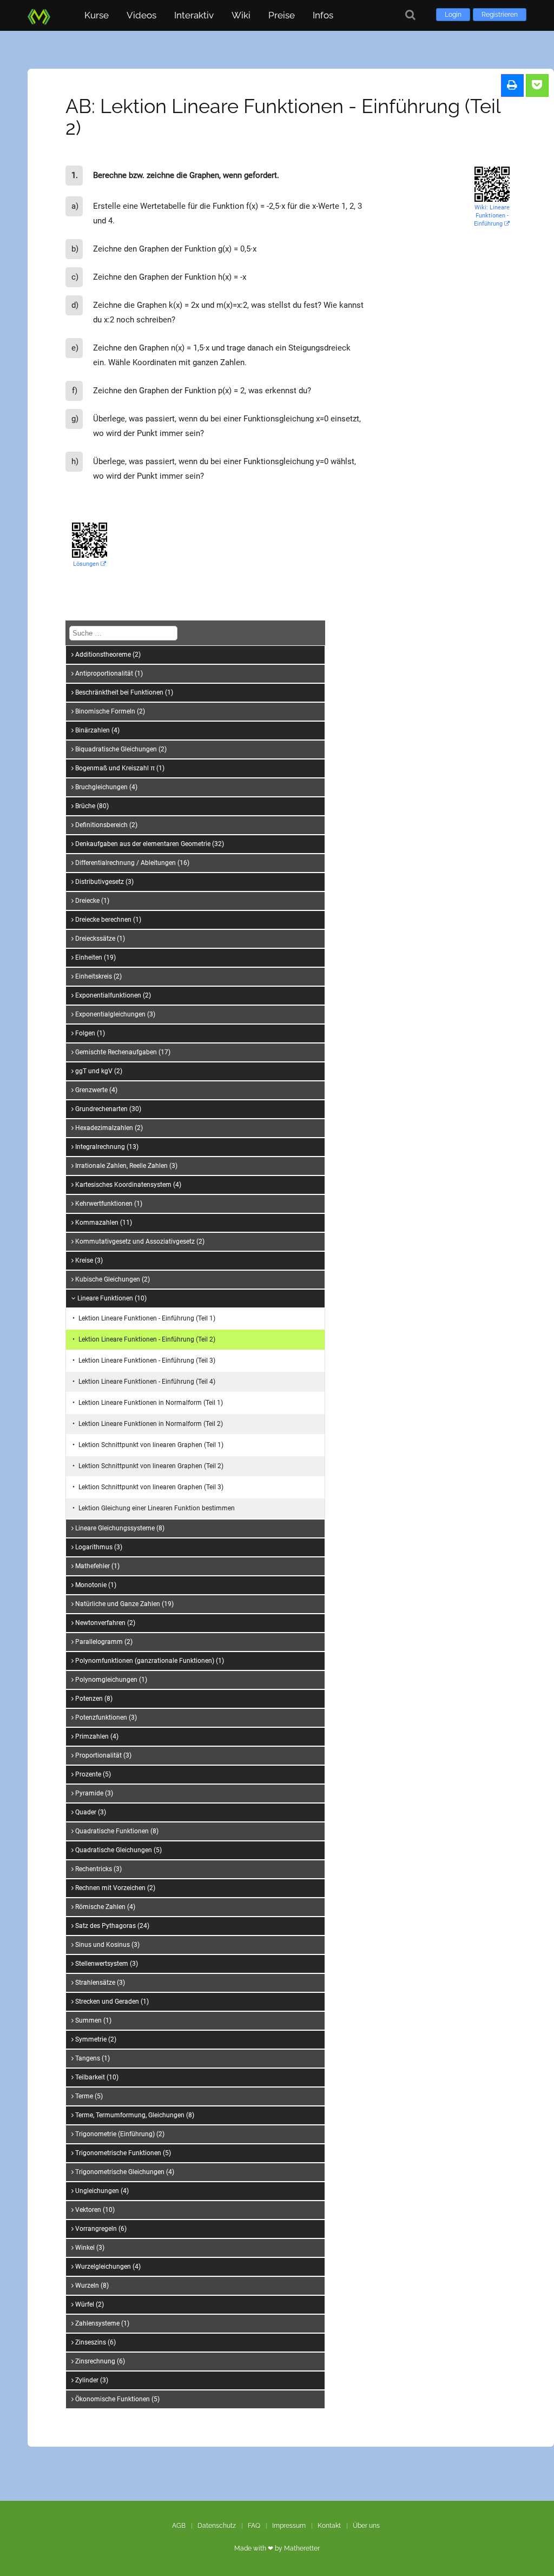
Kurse (97, 15)
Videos (141, 15)
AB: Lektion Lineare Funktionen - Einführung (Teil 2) (283, 117)
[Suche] (410, 15)
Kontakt (329, 2526)
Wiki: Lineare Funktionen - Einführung (492, 216)
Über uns (366, 2526)
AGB (179, 2526)
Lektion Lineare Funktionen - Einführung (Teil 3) (147, 1360)
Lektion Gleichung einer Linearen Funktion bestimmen (157, 1508)
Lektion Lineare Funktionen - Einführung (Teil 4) (147, 1382)
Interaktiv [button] (194, 15)
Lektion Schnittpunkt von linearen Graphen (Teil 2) (151, 1466)
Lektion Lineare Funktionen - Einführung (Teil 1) (147, 1318)
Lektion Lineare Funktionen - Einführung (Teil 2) (147, 1339)
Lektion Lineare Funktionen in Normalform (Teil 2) (151, 1424)
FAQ (254, 2526)
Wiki (241, 15)
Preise (282, 15)
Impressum (289, 2526)
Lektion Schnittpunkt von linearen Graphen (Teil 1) (151, 1445)
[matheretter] (41, 15)
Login (453, 15)
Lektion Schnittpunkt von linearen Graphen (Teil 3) (151, 1487)
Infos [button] (323, 15)
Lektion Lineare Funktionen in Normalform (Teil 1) (151, 1403)
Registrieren (500, 15)
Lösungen (87, 564)
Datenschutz (217, 2526)
